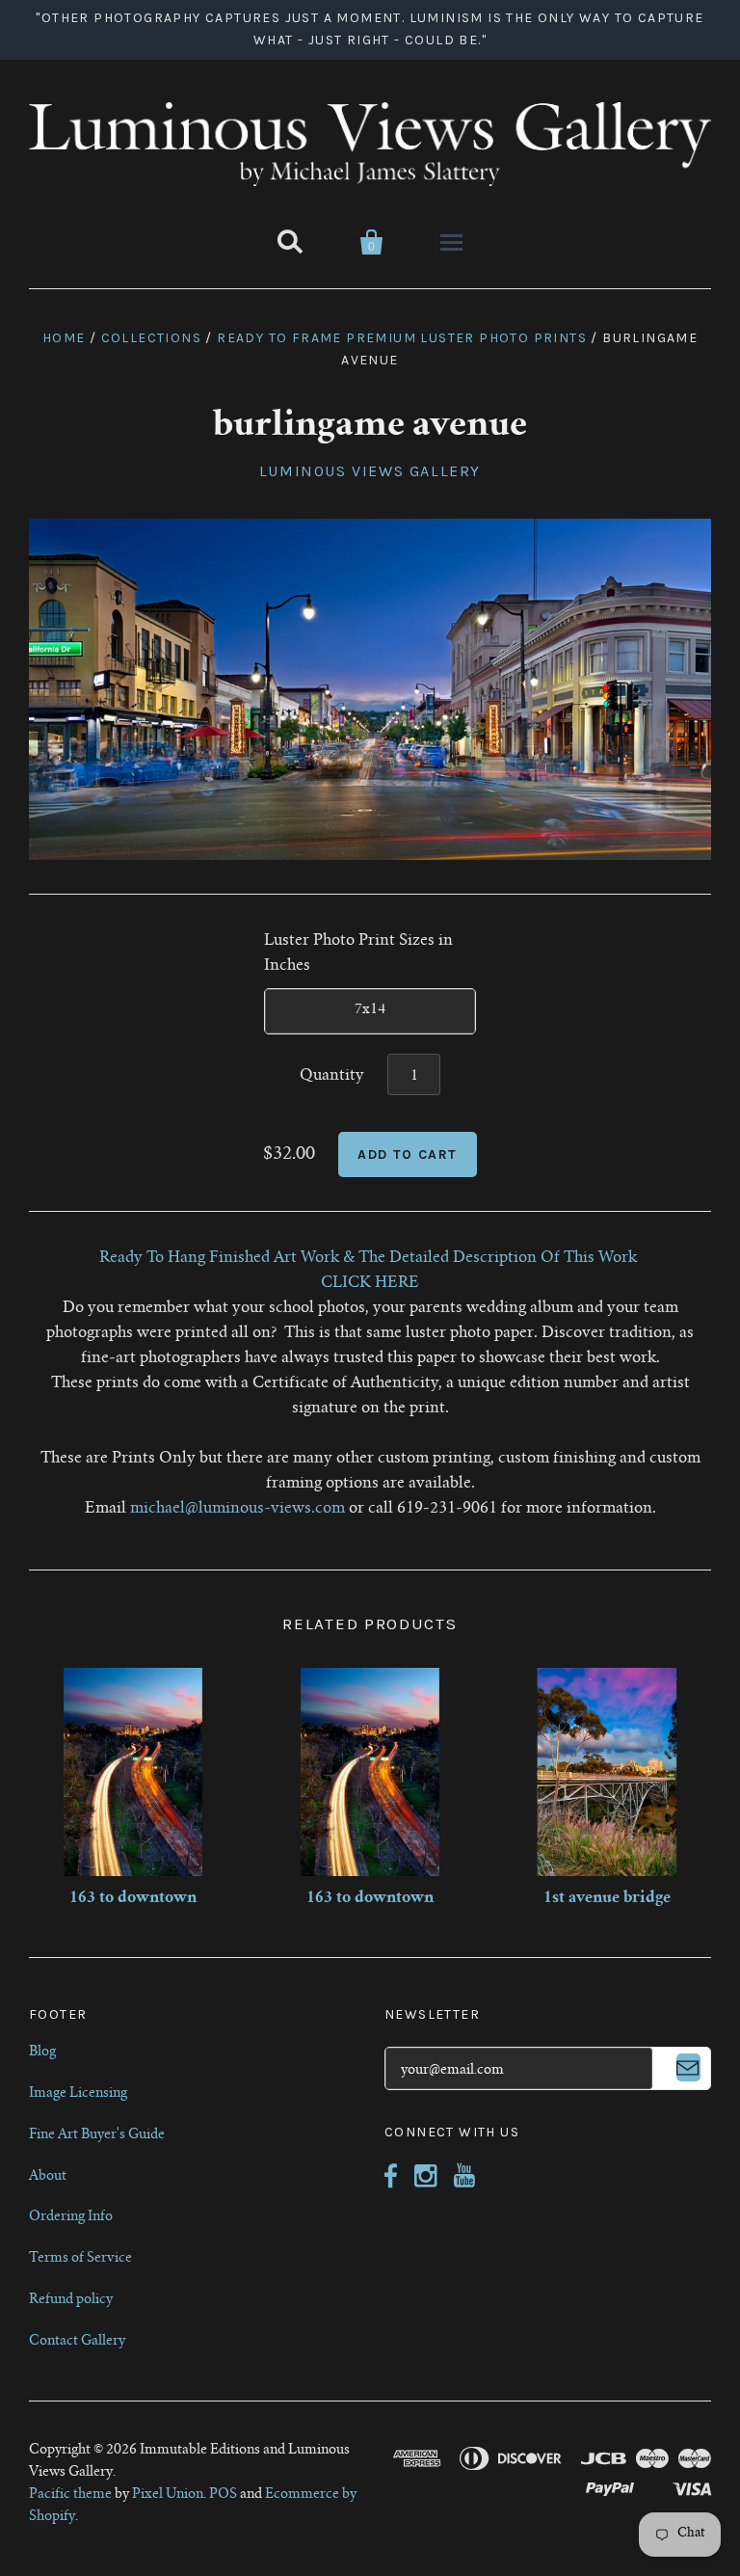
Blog (42, 2053)
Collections (151, 338)
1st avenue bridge (607, 1898)
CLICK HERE (370, 1283)
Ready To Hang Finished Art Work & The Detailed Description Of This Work (370, 1258)
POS (223, 2495)
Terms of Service (80, 2259)
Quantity (332, 1076)
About (48, 2177)
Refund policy (71, 2300)
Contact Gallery (77, 2342)
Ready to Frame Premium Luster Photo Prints (402, 338)
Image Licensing (78, 2094)
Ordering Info (71, 2217)
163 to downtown (133, 1898)
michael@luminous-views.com (238, 1509)
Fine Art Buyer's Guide (97, 2135)
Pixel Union (168, 2495)
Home (64, 338)
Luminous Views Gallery (370, 471)
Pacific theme (70, 2495)
